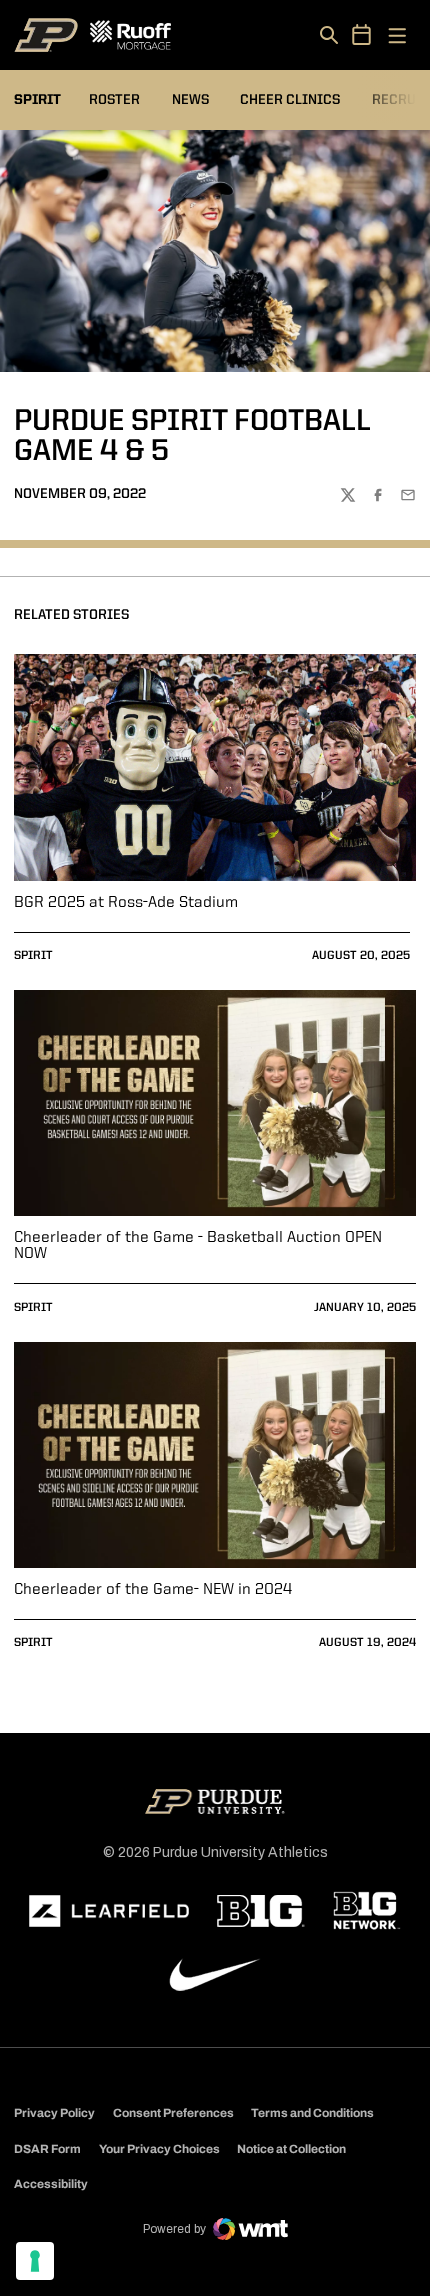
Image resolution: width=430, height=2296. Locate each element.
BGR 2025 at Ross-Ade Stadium (126, 903)
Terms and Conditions (312, 2113)
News (190, 100)
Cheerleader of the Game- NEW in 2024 (153, 1590)
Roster (114, 100)
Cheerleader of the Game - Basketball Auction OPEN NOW (198, 1246)
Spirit (33, 956)
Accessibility (51, 2183)
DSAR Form (47, 2149)
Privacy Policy (54, 2113)
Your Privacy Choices (159, 2149)
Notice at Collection (291, 2149)
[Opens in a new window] (109, 1911)
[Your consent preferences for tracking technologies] (35, 2261)
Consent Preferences (173, 2113)
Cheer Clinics (290, 100)
